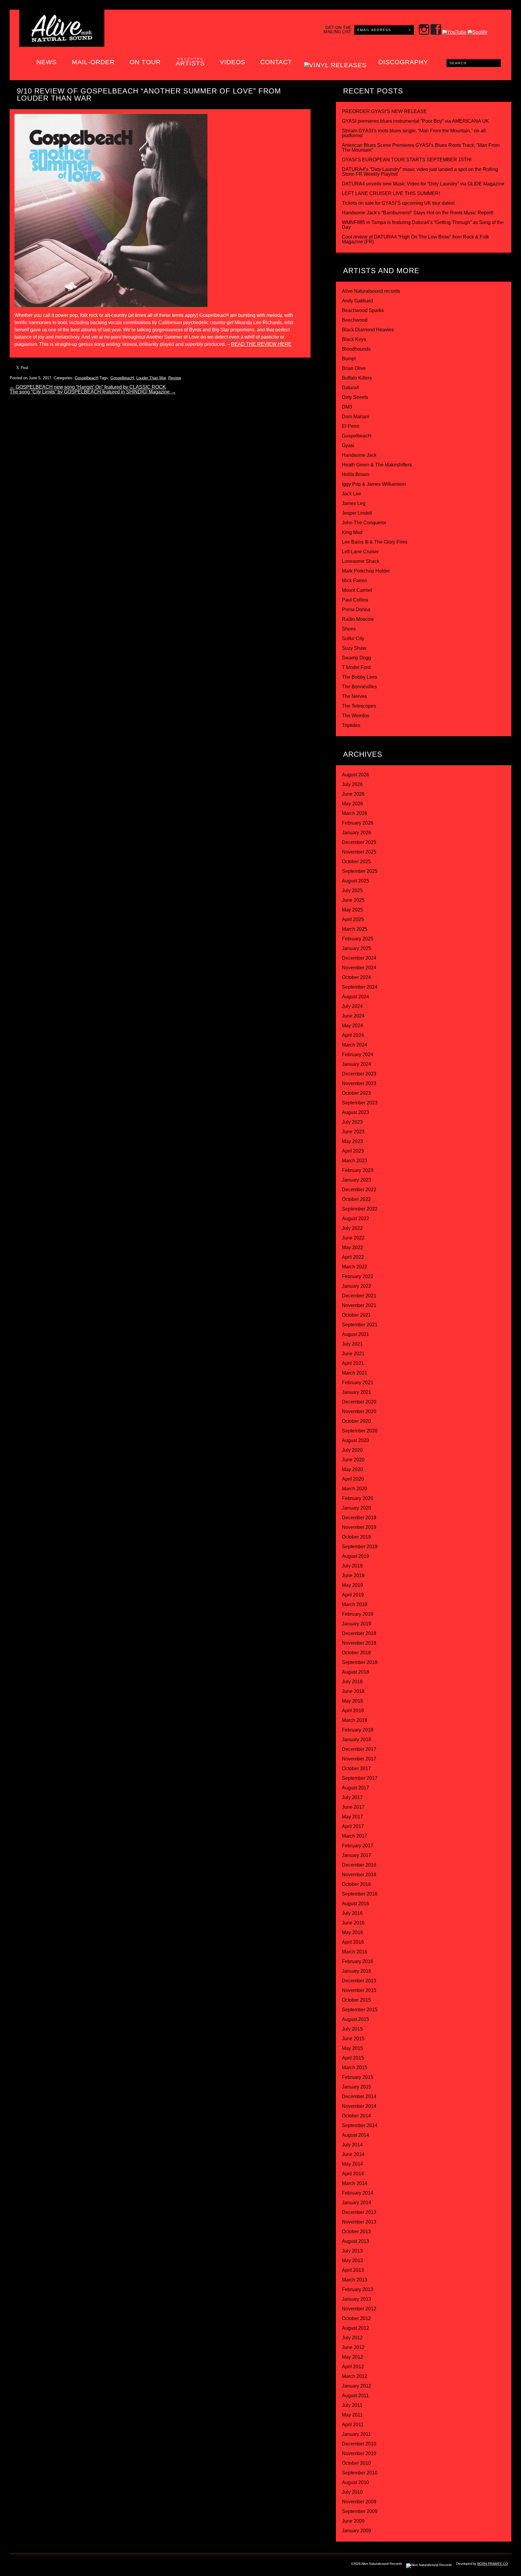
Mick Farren (355, 581)
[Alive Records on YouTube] (78, 2565)
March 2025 (355, 929)
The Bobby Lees (360, 677)
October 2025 (356, 862)
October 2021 (356, 1315)
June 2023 (353, 1132)
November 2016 (359, 1875)
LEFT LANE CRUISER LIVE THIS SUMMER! (391, 193)
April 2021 (353, 1363)
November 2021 (359, 1305)
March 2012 (355, 2376)
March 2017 (355, 1836)
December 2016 (359, 1865)
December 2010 (359, 2444)
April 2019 (353, 1595)
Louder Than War (151, 378)
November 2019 (359, 1527)
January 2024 (357, 1064)
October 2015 (356, 2000)
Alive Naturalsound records (371, 291)
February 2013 (358, 2289)
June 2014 (353, 2154)
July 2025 (352, 890)
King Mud (352, 532)
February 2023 (358, 1170)
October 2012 (356, 2318)
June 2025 (353, 900)
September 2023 (360, 1103)
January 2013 (357, 2299)
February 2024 (358, 1054)
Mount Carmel (357, 590)
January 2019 (357, 1624)
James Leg (354, 503)
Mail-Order (93, 62)
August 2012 (355, 2328)
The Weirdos (356, 716)
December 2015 (359, 1981)
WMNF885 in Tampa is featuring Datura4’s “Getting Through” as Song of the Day (423, 225)
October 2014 (356, 2116)
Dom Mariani (356, 417)
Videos (233, 62)
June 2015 (353, 2039)
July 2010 (352, 2492)
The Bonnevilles (359, 687)
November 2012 (359, 2309)
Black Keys (354, 339)
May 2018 (352, 1701)
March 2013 (355, 2280)
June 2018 (353, 1691)
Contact (276, 62)
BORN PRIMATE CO (493, 2564)
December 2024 (359, 958)
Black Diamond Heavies (368, 330)
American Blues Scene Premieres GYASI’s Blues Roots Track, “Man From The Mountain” (421, 148)
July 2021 (352, 1344)
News (47, 62)
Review (175, 378)
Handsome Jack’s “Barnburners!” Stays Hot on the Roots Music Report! (418, 213)
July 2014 (352, 2145)
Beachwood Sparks (363, 310)
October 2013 (356, 2232)
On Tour (145, 62)
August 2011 (355, 2396)
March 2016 (355, 1952)
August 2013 (355, 2241)
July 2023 (352, 1122)
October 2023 (356, 1093)
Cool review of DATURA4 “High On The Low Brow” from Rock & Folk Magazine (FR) (415, 239)
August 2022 (355, 1219)
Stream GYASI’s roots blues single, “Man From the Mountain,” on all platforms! (414, 133)
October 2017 (356, 1768)
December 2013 (359, 2212)
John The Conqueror (364, 523)
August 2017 (355, 1788)
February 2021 (358, 1383)
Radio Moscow (358, 619)
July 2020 (352, 1450)
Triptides (351, 725)
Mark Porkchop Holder (366, 571)
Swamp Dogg (357, 658)
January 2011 (356, 2434)
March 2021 (355, 1373)
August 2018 (355, 1672)
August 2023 (355, 1112)
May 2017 (352, 1817)
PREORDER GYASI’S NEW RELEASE (384, 111)
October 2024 (356, 977)
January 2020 (357, 1508)
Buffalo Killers (357, 378)
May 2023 (352, 1141)
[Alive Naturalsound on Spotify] (103, 2565)
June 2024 (353, 1016)
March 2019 (355, 1604)
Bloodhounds (356, 349)
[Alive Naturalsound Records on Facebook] (41, 2565)
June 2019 (353, 1575)
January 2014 (357, 2203)
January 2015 (357, 2087)
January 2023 (357, 1180)
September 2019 (360, 1547)
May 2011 (352, 2415)
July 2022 (352, 1228)
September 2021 (360, 1325)
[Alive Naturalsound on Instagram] (28, 2565)
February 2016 (358, 1961)
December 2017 (359, 1749)
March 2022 (355, 1267)
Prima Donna (356, 609)
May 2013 (352, 2260)
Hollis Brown (356, 474)
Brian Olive (354, 368)
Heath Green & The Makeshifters (377, 465)
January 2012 (357, 2386)
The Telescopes (359, 706)
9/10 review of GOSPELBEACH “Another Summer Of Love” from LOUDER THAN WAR (149, 95)
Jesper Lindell (357, 513)
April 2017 (353, 1826)
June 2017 (353, 1807)
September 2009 (360, 2511)
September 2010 (360, 2473)
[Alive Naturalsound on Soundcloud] (91, 2565)
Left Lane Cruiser (360, 552)
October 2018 (356, 1653)
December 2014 (359, 2096)
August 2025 (355, 881)
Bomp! (349, 359)
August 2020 (355, 1440)
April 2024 (353, 1035)
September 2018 (360, 1662)
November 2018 (359, 1643)
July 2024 (352, 1006)
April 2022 (353, 1257)
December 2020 (359, 1402)
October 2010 (356, 2463)
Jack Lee (352, 494)
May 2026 (352, 804)
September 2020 (360, 1431)
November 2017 (359, 1759)
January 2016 (357, 1971)
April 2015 (353, 2058)
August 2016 (355, 1904)
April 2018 (353, 1711)
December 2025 (359, 842)
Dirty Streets (355, 397)
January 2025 (357, 948)
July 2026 (352, 784)
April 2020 (353, 1479)
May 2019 (352, 1585)
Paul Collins (355, 600)
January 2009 (357, 2531)
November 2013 (359, 2222)
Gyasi (348, 445)
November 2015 (359, 1990)
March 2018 (355, 1720)
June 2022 (353, 1238)
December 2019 (359, 1518)
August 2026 (355, 775)
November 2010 (359, 2453)
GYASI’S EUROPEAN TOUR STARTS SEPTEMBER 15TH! (407, 160)
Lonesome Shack (361, 561)
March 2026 (355, 813)
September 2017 (360, 1778)
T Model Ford (356, 667)
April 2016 (353, 1942)
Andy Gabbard (357, 301)
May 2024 (352, 1026)
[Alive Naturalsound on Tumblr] (53, 2565)
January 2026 (357, 833)
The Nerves (354, 696)
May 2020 (352, 1469)
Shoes (349, 629)
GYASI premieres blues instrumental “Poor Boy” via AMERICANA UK (415, 121)
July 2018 (352, 1682)
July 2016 (352, 1913)
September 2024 (360, 987)
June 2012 (353, 2347)
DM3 (347, 407)
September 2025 (360, 871)
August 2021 (355, 1334)
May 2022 (352, 1247)
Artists (190, 62)
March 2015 (355, 2068)
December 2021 (359, 1296)
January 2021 (357, 1392)
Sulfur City (353, 638)
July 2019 (352, 1566)
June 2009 (353, 2521)
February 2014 (358, 2193)
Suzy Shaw (354, 648)
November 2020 (359, 1411)
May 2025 (352, 910)
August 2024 (355, 997)
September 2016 (360, 1894)
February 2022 (358, 1276)
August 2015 (355, 2019)
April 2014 (353, 2174)
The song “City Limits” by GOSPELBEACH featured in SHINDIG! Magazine (93, 392)
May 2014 (352, 2164)
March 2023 (355, 1161)
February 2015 (358, 2077)
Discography (403, 62)
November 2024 (359, 968)
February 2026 (358, 823)
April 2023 (353, 1151)
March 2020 (355, 1489)
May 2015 (352, 2048)
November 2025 (359, 852)
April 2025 (353, 919)
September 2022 (360, 1209)
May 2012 (352, 2357)
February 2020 (358, 1498)
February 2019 (358, 1614)
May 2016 (352, 1932)
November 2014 (359, 2106)
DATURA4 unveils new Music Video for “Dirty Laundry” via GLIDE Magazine (423, 184)
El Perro (351, 426)
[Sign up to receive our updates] (16, 2565)
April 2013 (353, 2270)
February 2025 (358, 939)
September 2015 (360, 2010)
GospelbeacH (87, 378)
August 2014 (355, 2135)
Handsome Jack (359, 455)
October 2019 (356, 1537)
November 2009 (359, 2502)
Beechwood (355, 320)
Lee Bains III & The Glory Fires (375, 542)
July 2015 (352, 2029)
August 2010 (355, 2482)
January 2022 (357, 1286)
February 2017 (358, 1846)
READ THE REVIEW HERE (261, 344)
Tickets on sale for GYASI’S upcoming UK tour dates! (398, 203)
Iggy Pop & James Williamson (374, 484)
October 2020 (356, 1421)
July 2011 (352, 2405)
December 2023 (359, 1074)
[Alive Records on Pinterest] (66, 2565)
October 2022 (356, 1199)
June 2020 (353, 1460)
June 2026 (353, 794)
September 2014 (360, 2125)
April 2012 (353, 2367)
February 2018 (358, 1730)
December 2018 (359, 1633)
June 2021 (353, 1354)
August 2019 (355, 1556)
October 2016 (356, 1884)
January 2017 (357, 1855)
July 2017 (352, 1797)
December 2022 (359, 1190)
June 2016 (353, 1923)
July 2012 (352, 2338)
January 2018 (357, 1739)
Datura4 (350, 388)
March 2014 (355, 2183)
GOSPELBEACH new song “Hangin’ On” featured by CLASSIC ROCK (88, 387)
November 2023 (359, 1083)
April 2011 (353, 2424)
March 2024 (355, 1045)
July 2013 (352, 2251)
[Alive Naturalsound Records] (62, 39)
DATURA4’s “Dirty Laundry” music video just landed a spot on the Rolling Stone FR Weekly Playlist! (420, 172)
